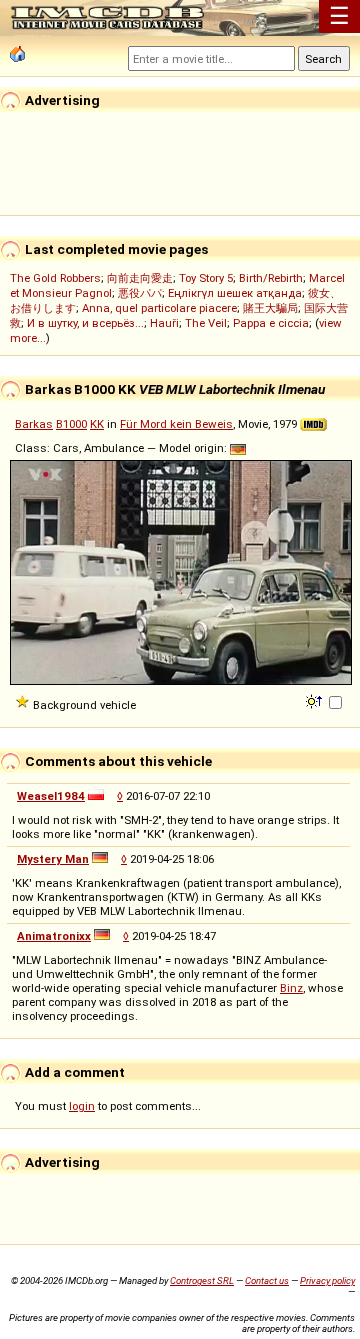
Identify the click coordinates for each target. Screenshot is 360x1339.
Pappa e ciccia (271, 323)
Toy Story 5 (206, 278)
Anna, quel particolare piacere (159, 308)
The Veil (206, 323)
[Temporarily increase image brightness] (315, 700)
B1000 (71, 424)
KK (97, 424)
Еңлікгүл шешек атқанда (235, 293)
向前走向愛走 (140, 278)
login (82, 1106)
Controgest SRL (202, 1280)
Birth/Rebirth (271, 278)
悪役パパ (140, 293)
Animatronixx (54, 936)
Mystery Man (53, 859)
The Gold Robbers (55, 278)
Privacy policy (327, 1280)
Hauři (164, 323)
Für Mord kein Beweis (176, 424)
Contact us (267, 1280)
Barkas (34, 424)
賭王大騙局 (270, 308)
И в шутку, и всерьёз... (85, 323)
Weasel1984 (51, 796)
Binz (291, 988)
